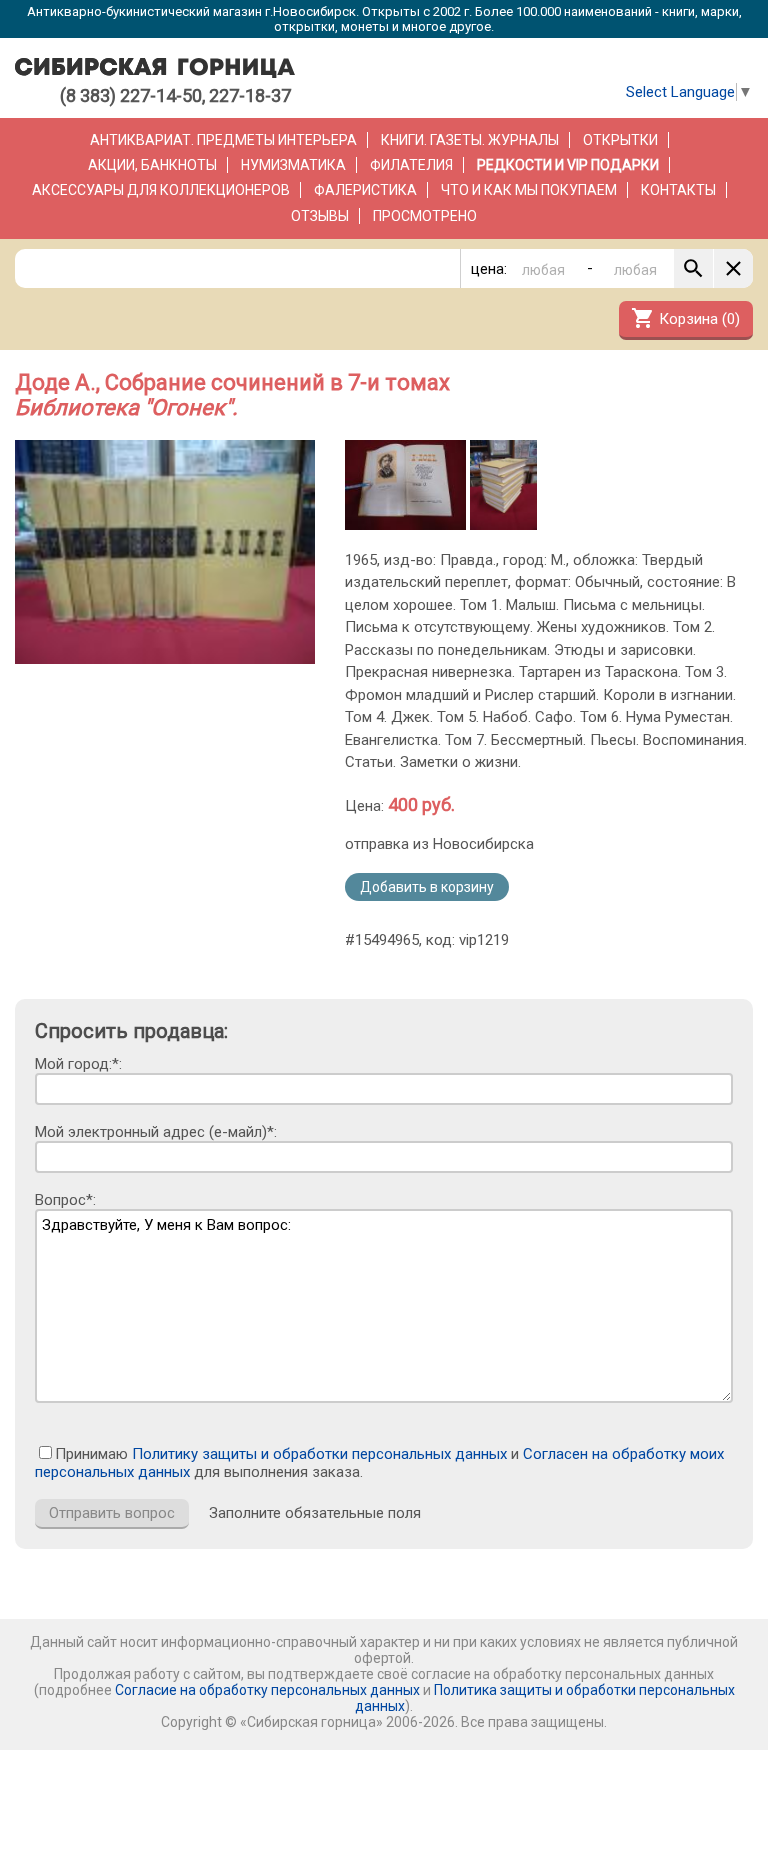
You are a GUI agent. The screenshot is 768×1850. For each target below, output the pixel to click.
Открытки (620, 140)
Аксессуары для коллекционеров (161, 190)
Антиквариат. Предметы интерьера (223, 140)
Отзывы (320, 216)
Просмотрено (425, 216)
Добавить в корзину (427, 887)
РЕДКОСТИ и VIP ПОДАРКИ (568, 165)
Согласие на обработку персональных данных (267, 1690)
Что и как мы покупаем (529, 190)
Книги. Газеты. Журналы (470, 140)
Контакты (678, 190)
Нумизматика (293, 165)
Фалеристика (365, 190)
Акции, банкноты (152, 165)
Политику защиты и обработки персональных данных (319, 1454)
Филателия (411, 165)
